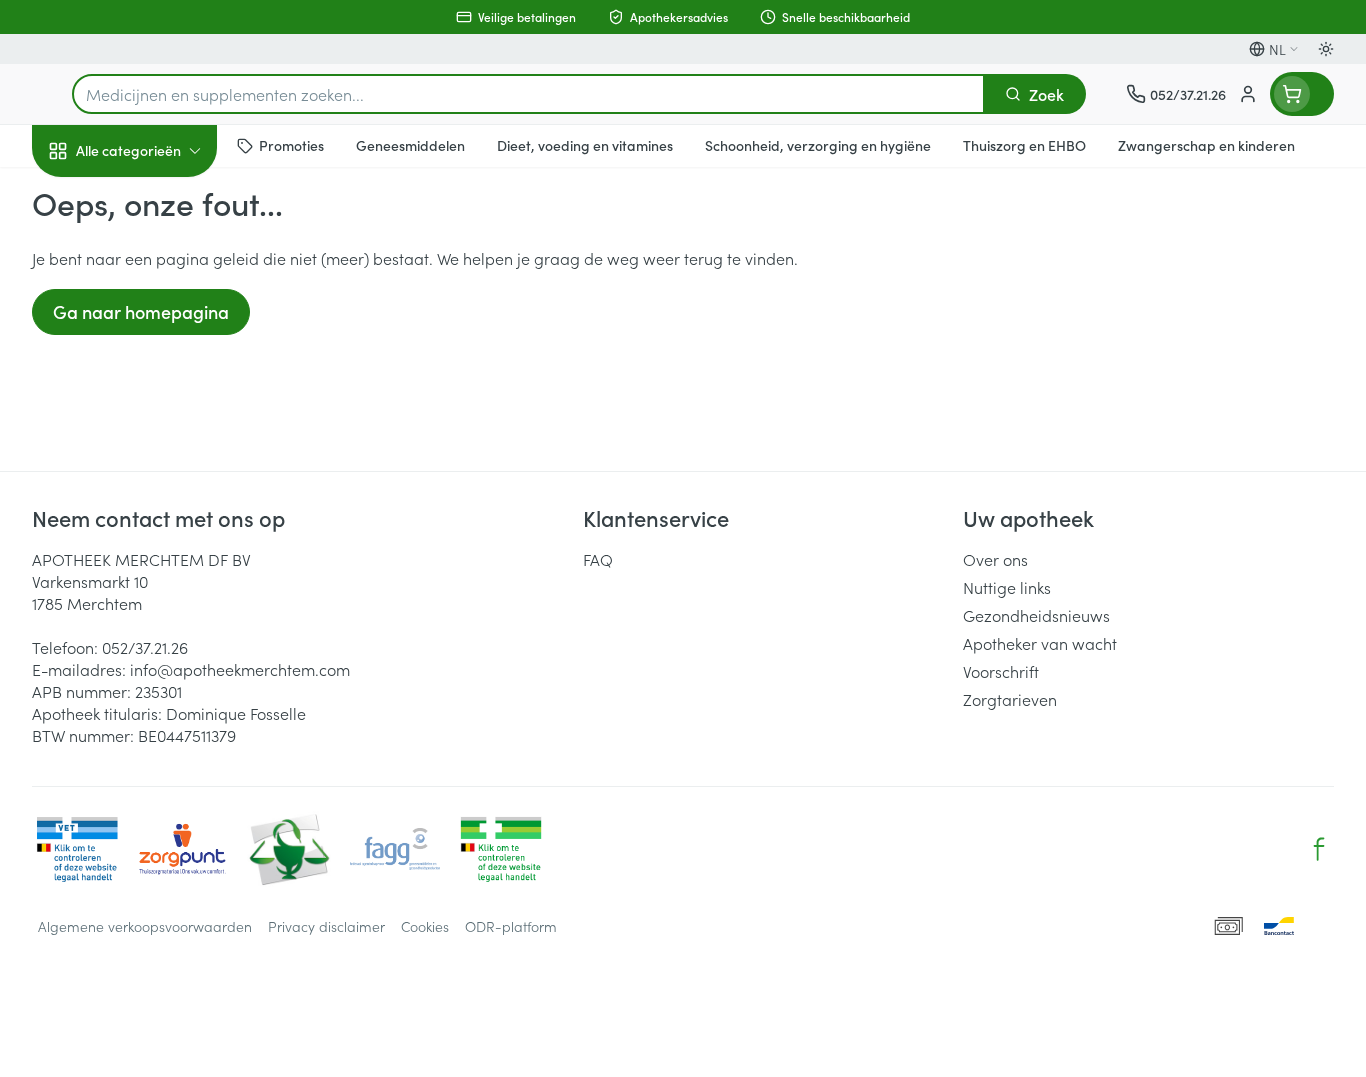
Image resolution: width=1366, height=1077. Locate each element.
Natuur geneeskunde (160, 522)
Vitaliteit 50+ (160, 466)
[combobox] (528, 94)
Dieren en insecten (160, 635)
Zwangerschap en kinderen (160, 403)
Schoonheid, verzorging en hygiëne (160, 259)
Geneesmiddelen (160, 691)
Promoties (84, 197)
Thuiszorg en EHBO (160, 579)
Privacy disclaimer (326, 926)
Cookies (425, 926)
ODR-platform (511, 926)
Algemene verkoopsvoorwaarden (145, 926)
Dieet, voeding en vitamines (160, 331)
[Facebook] (1319, 849)
